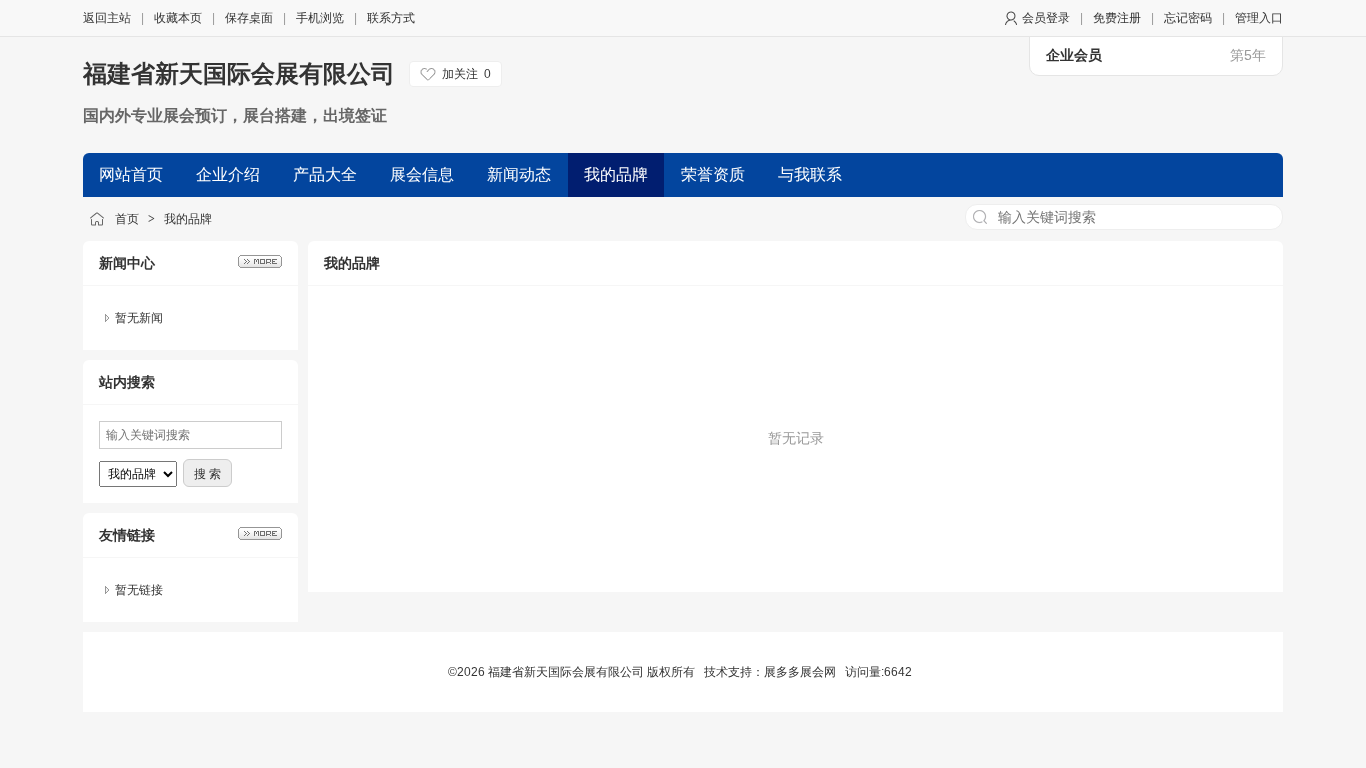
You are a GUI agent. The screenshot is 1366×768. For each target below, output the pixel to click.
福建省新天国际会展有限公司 (239, 73)
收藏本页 (178, 18)
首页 (127, 219)
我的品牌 (188, 219)
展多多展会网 (800, 672)
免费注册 (1117, 18)
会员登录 (1046, 18)
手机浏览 (320, 18)
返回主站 (107, 18)
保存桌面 (249, 18)
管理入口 (1259, 18)
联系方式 (391, 18)
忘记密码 (1188, 18)
